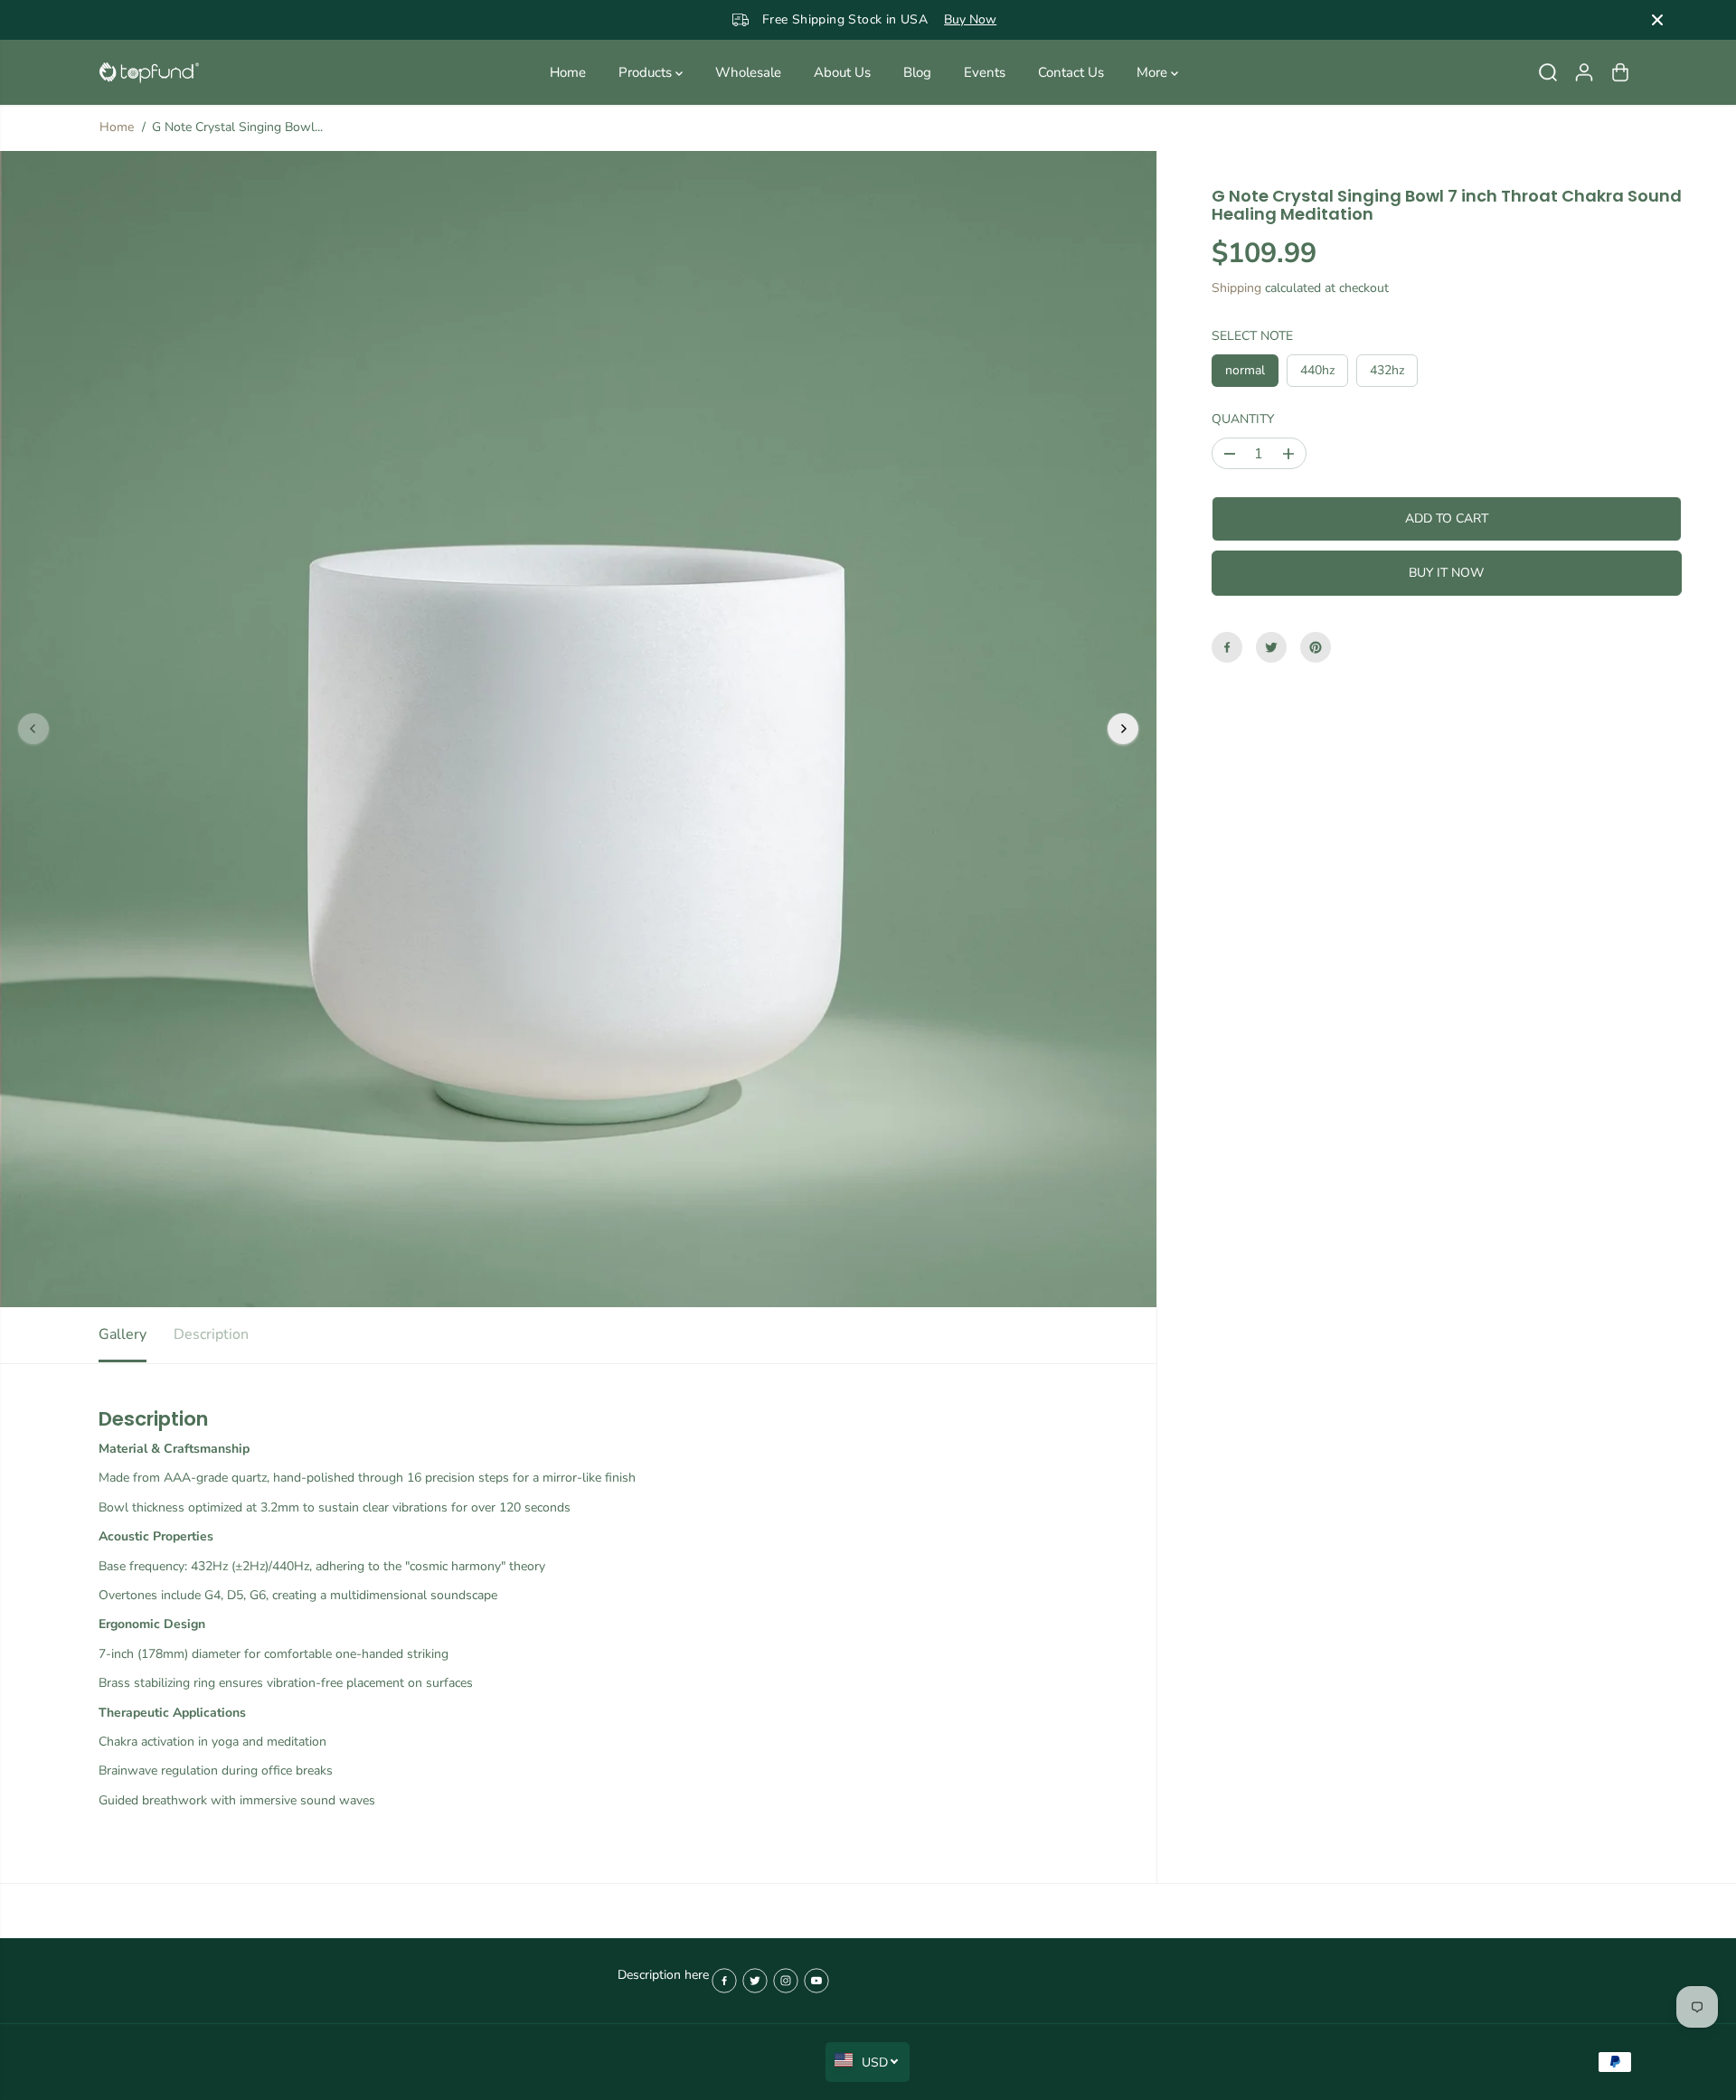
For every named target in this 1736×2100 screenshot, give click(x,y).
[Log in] (1584, 72)
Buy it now (1446, 573)
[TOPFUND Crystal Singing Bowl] (149, 73)
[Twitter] (1271, 647)
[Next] (1123, 729)
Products (647, 72)
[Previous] (33, 729)
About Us (842, 72)
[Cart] (1620, 72)
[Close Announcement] (1657, 20)
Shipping (1236, 288)
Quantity (1243, 419)
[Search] (1548, 72)
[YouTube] (816, 1981)
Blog (917, 72)
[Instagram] (786, 1981)
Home (568, 72)
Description (211, 1334)
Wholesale (748, 72)
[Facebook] (1227, 647)
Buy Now (948, 19)
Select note (1252, 335)
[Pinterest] (1316, 647)
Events (985, 72)
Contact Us (1071, 72)
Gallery (123, 1334)
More (1154, 72)
